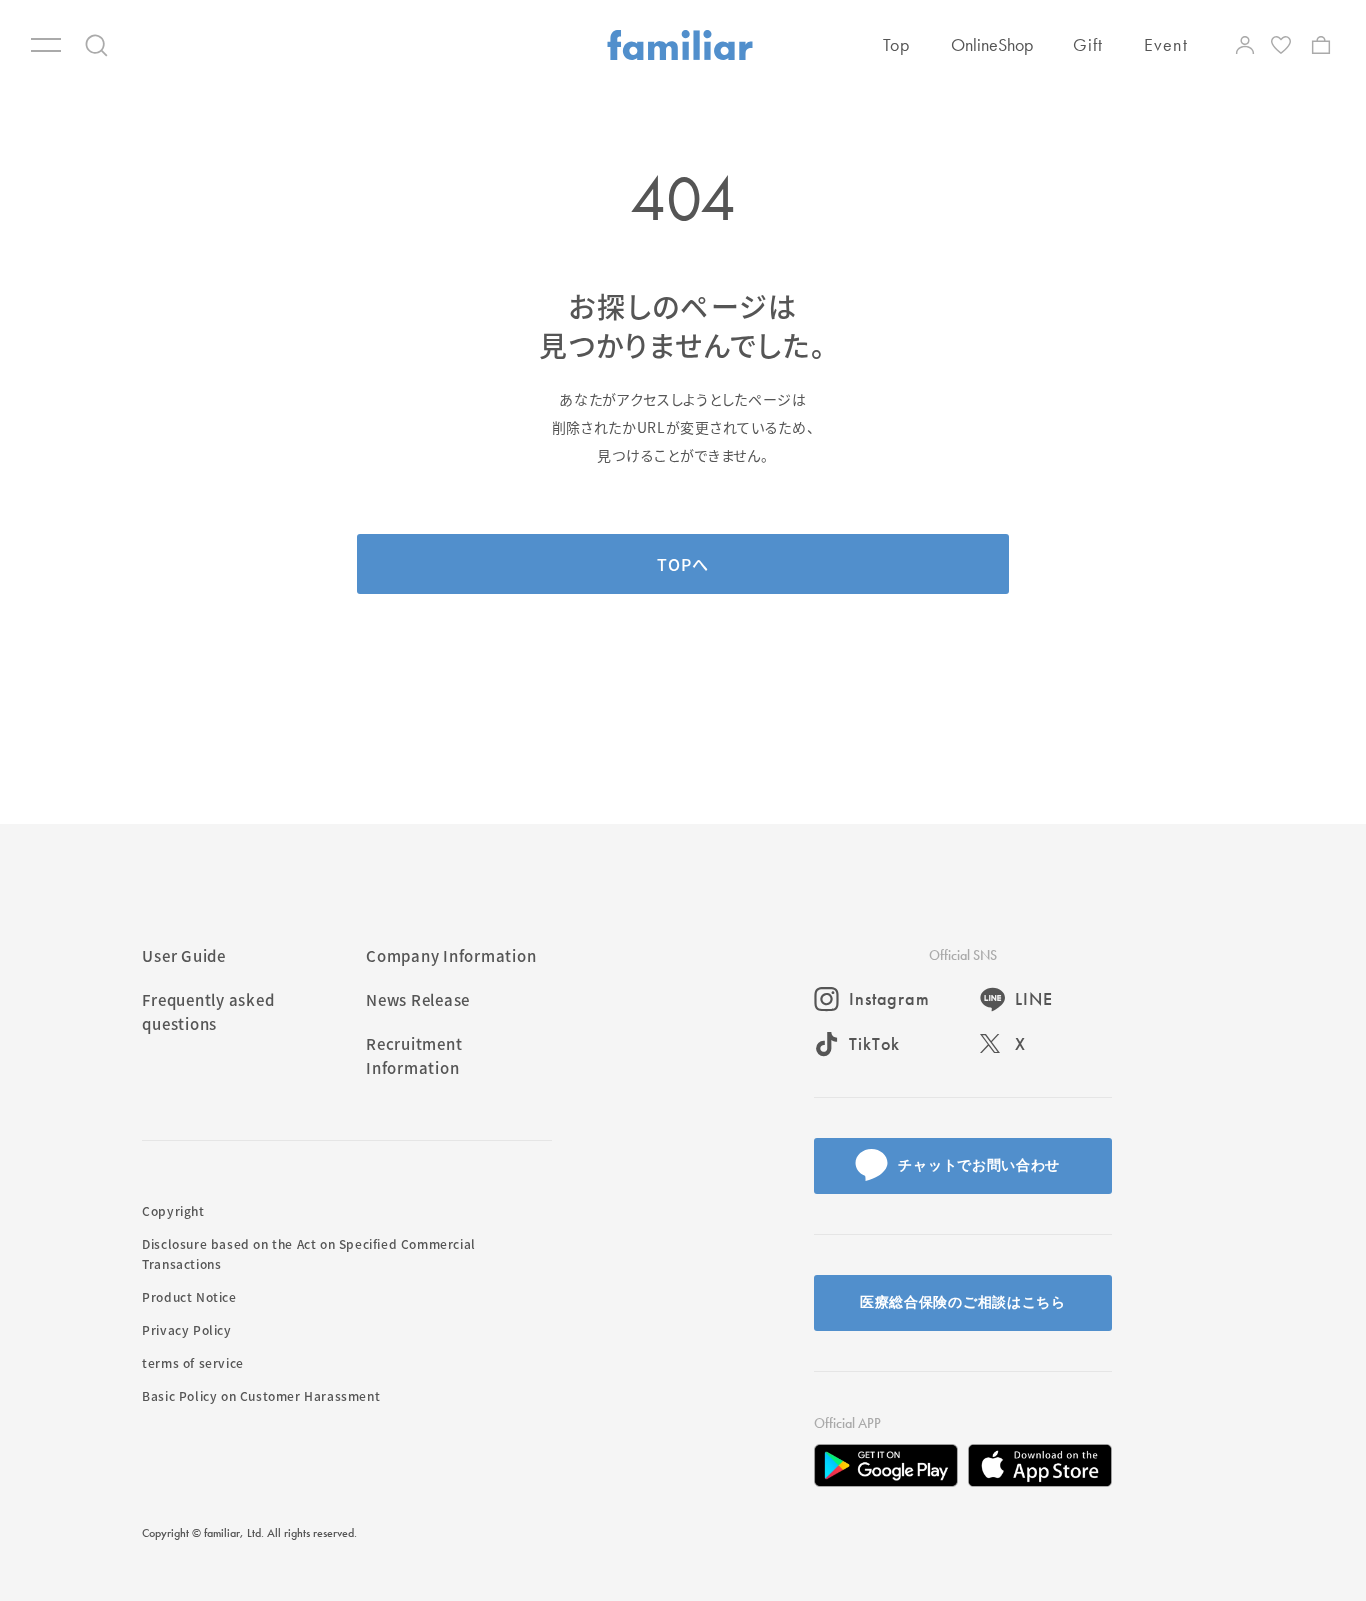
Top (897, 44)
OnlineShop (992, 44)
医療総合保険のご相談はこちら (963, 1302)
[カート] (1321, 45)
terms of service (193, 1362)
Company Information (451, 955)
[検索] (96, 45)
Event (1166, 44)
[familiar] (680, 45)
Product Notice (189, 1296)
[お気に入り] (1283, 45)
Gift (1088, 44)
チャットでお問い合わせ (979, 1165)
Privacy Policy (186, 1329)
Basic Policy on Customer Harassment (261, 1395)
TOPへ (682, 564)
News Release (418, 999)
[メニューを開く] (46, 45)
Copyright (173, 1210)
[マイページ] (1245, 45)
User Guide (184, 955)
